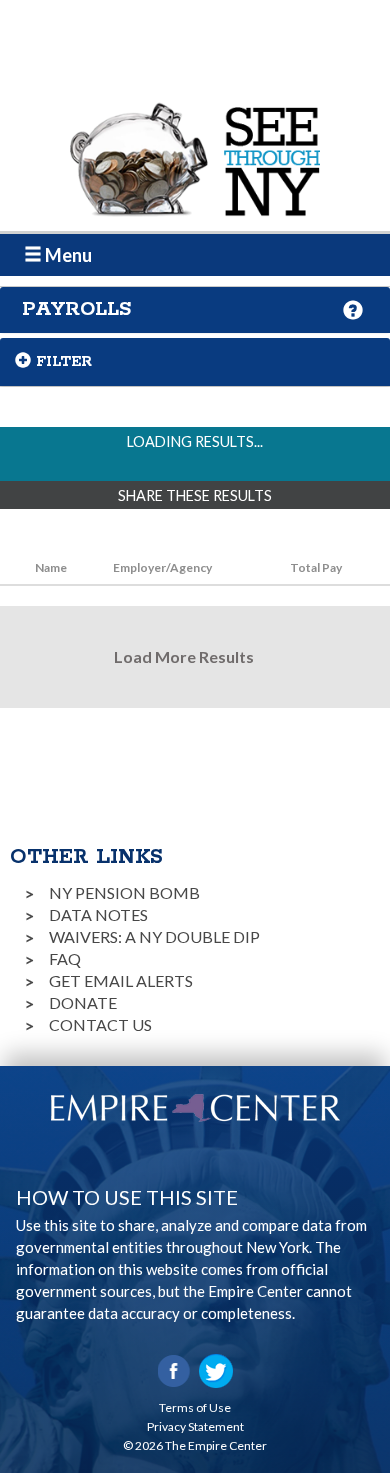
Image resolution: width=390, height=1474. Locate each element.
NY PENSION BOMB (124, 892)
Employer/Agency (162, 567)
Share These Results (195, 495)
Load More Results (184, 656)
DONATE (83, 1002)
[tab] (195, 310)
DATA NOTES (98, 914)
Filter (64, 362)
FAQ (65, 958)
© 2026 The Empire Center (195, 1445)
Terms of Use (195, 1407)
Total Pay (316, 567)
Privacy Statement (195, 1426)
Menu (67, 255)
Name (51, 567)
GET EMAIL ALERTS (121, 980)
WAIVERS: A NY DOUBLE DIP (154, 936)
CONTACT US (100, 1024)
